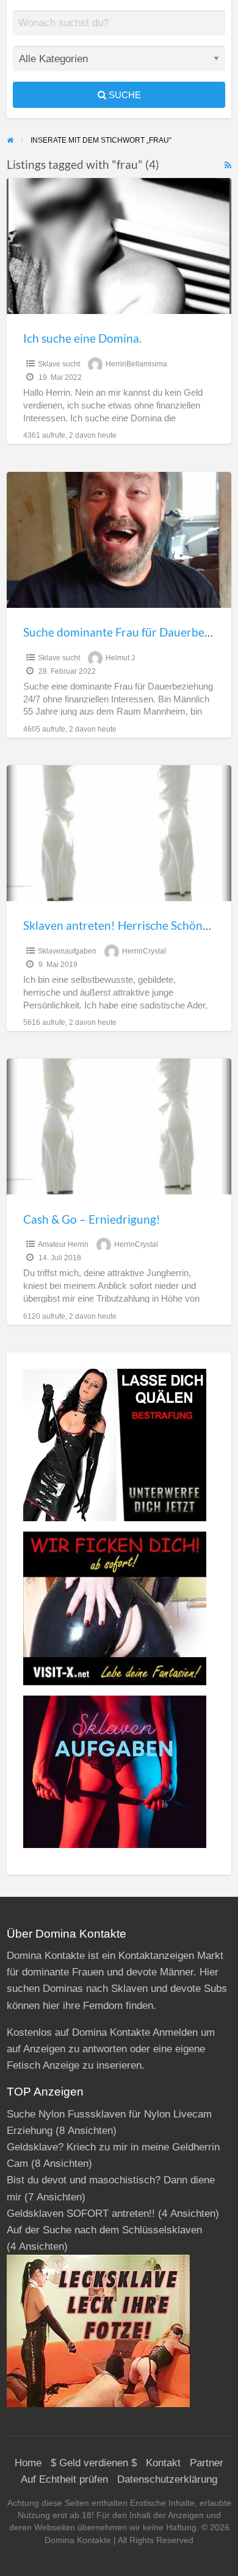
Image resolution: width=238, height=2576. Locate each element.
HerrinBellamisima (136, 364)
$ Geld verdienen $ (94, 2463)
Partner (207, 2463)
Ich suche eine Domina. (82, 338)
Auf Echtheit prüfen (64, 2479)
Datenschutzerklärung (167, 2479)
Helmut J (120, 658)
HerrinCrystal (144, 951)
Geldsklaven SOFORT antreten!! (81, 2214)
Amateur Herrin (63, 1244)
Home (28, 2463)
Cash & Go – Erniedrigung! (92, 1219)
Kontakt (163, 2463)
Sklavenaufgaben (67, 951)
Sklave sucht (59, 364)
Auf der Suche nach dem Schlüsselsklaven (104, 2230)
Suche (124, 95)
